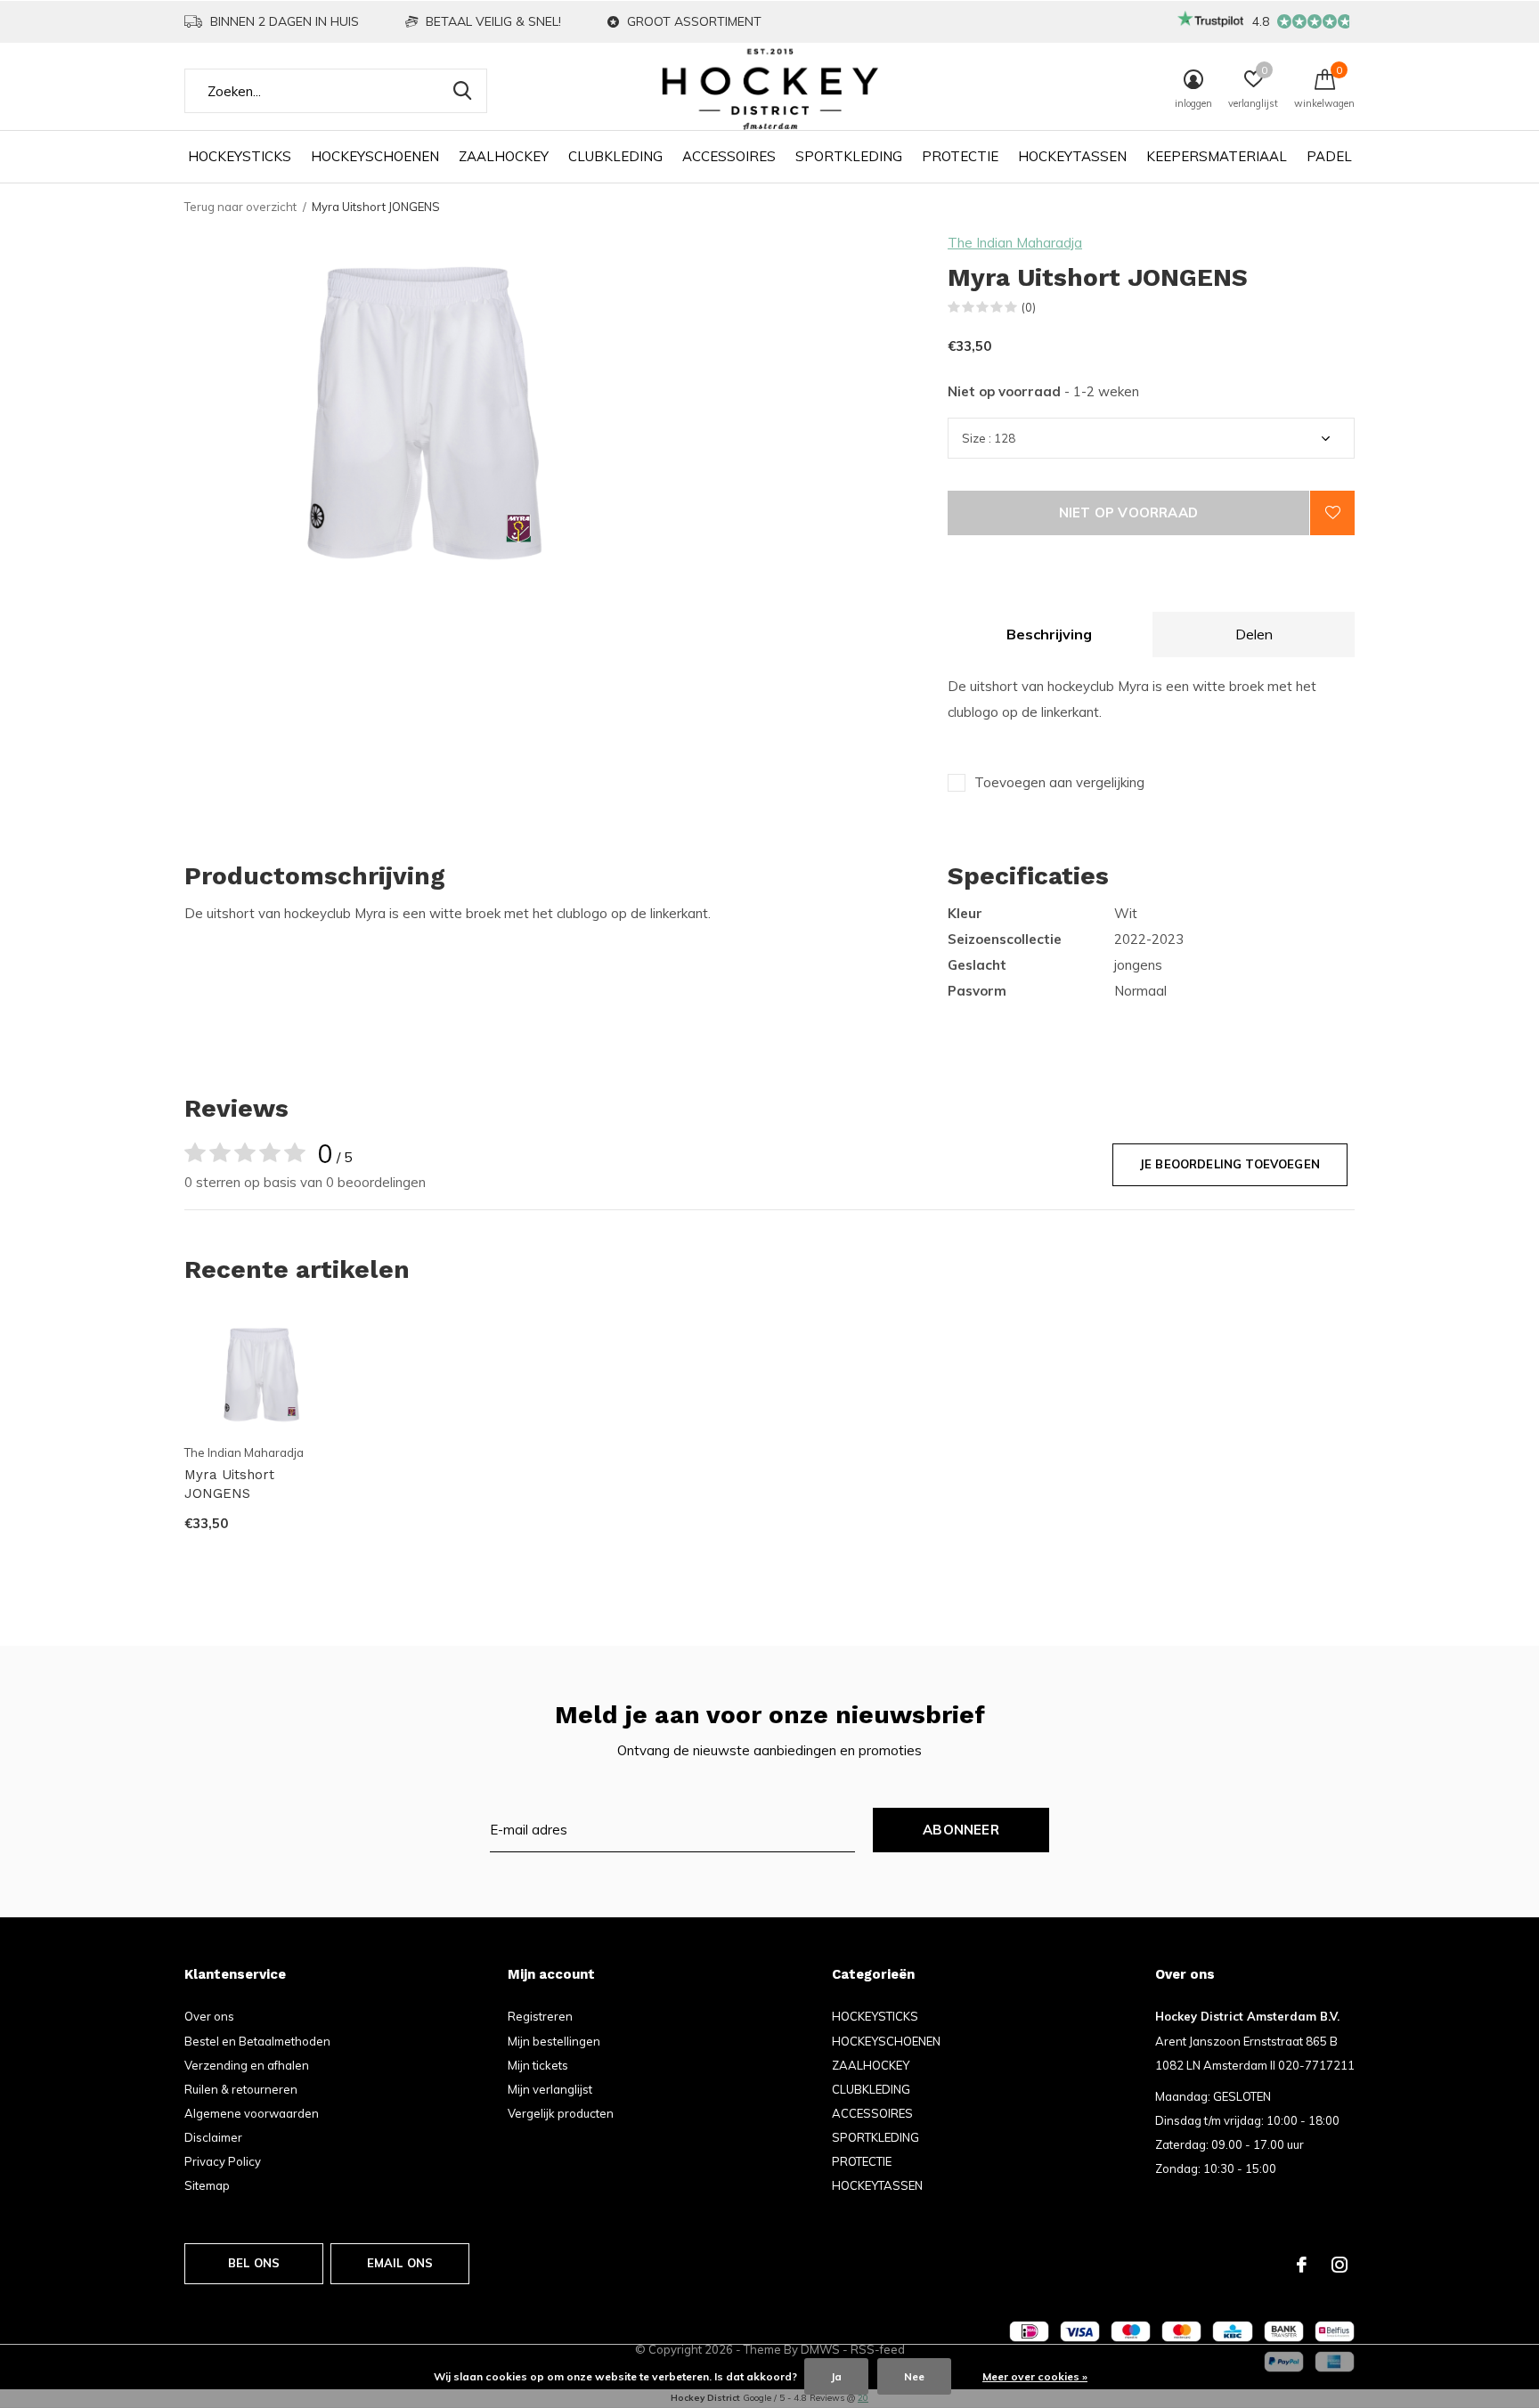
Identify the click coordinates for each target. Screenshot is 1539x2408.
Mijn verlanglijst (550, 2089)
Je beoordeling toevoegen (1230, 1164)
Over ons (209, 2016)
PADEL (1329, 156)
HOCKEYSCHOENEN (375, 156)
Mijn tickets (538, 2065)
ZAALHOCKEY (504, 156)
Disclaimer (213, 2137)
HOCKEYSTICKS (240, 156)
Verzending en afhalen (247, 2065)
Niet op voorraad (1128, 513)
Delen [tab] (1254, 634)
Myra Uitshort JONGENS (229, 1484)
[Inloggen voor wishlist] (1332, 513)
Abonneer (961, 1830)
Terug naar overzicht (240, 207)
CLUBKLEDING (615, 156)
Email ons (400, 2263)
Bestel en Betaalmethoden (257, 2041)
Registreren (540, 2016)
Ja (836, 2376)
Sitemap (207, 2185)
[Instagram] (1339, 2265)
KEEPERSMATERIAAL (1217, 156)
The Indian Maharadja (1015, 243)
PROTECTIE (960, 156)
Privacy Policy (223, 2161)
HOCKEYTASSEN (1072, 156)
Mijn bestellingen (554, 2041)
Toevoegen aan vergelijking (1059, 782)
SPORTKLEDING (849, 156)
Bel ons (254, 2263)
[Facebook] (1302, 2265)
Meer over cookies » (1035, 2376)
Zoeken (462, 91)
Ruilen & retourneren (241, 2089)
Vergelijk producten (561, 2113)
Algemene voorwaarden (252, 2113)
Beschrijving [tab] (1049, 634)
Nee (914, 2376)
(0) (1029, 307)
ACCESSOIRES (729, 156)
